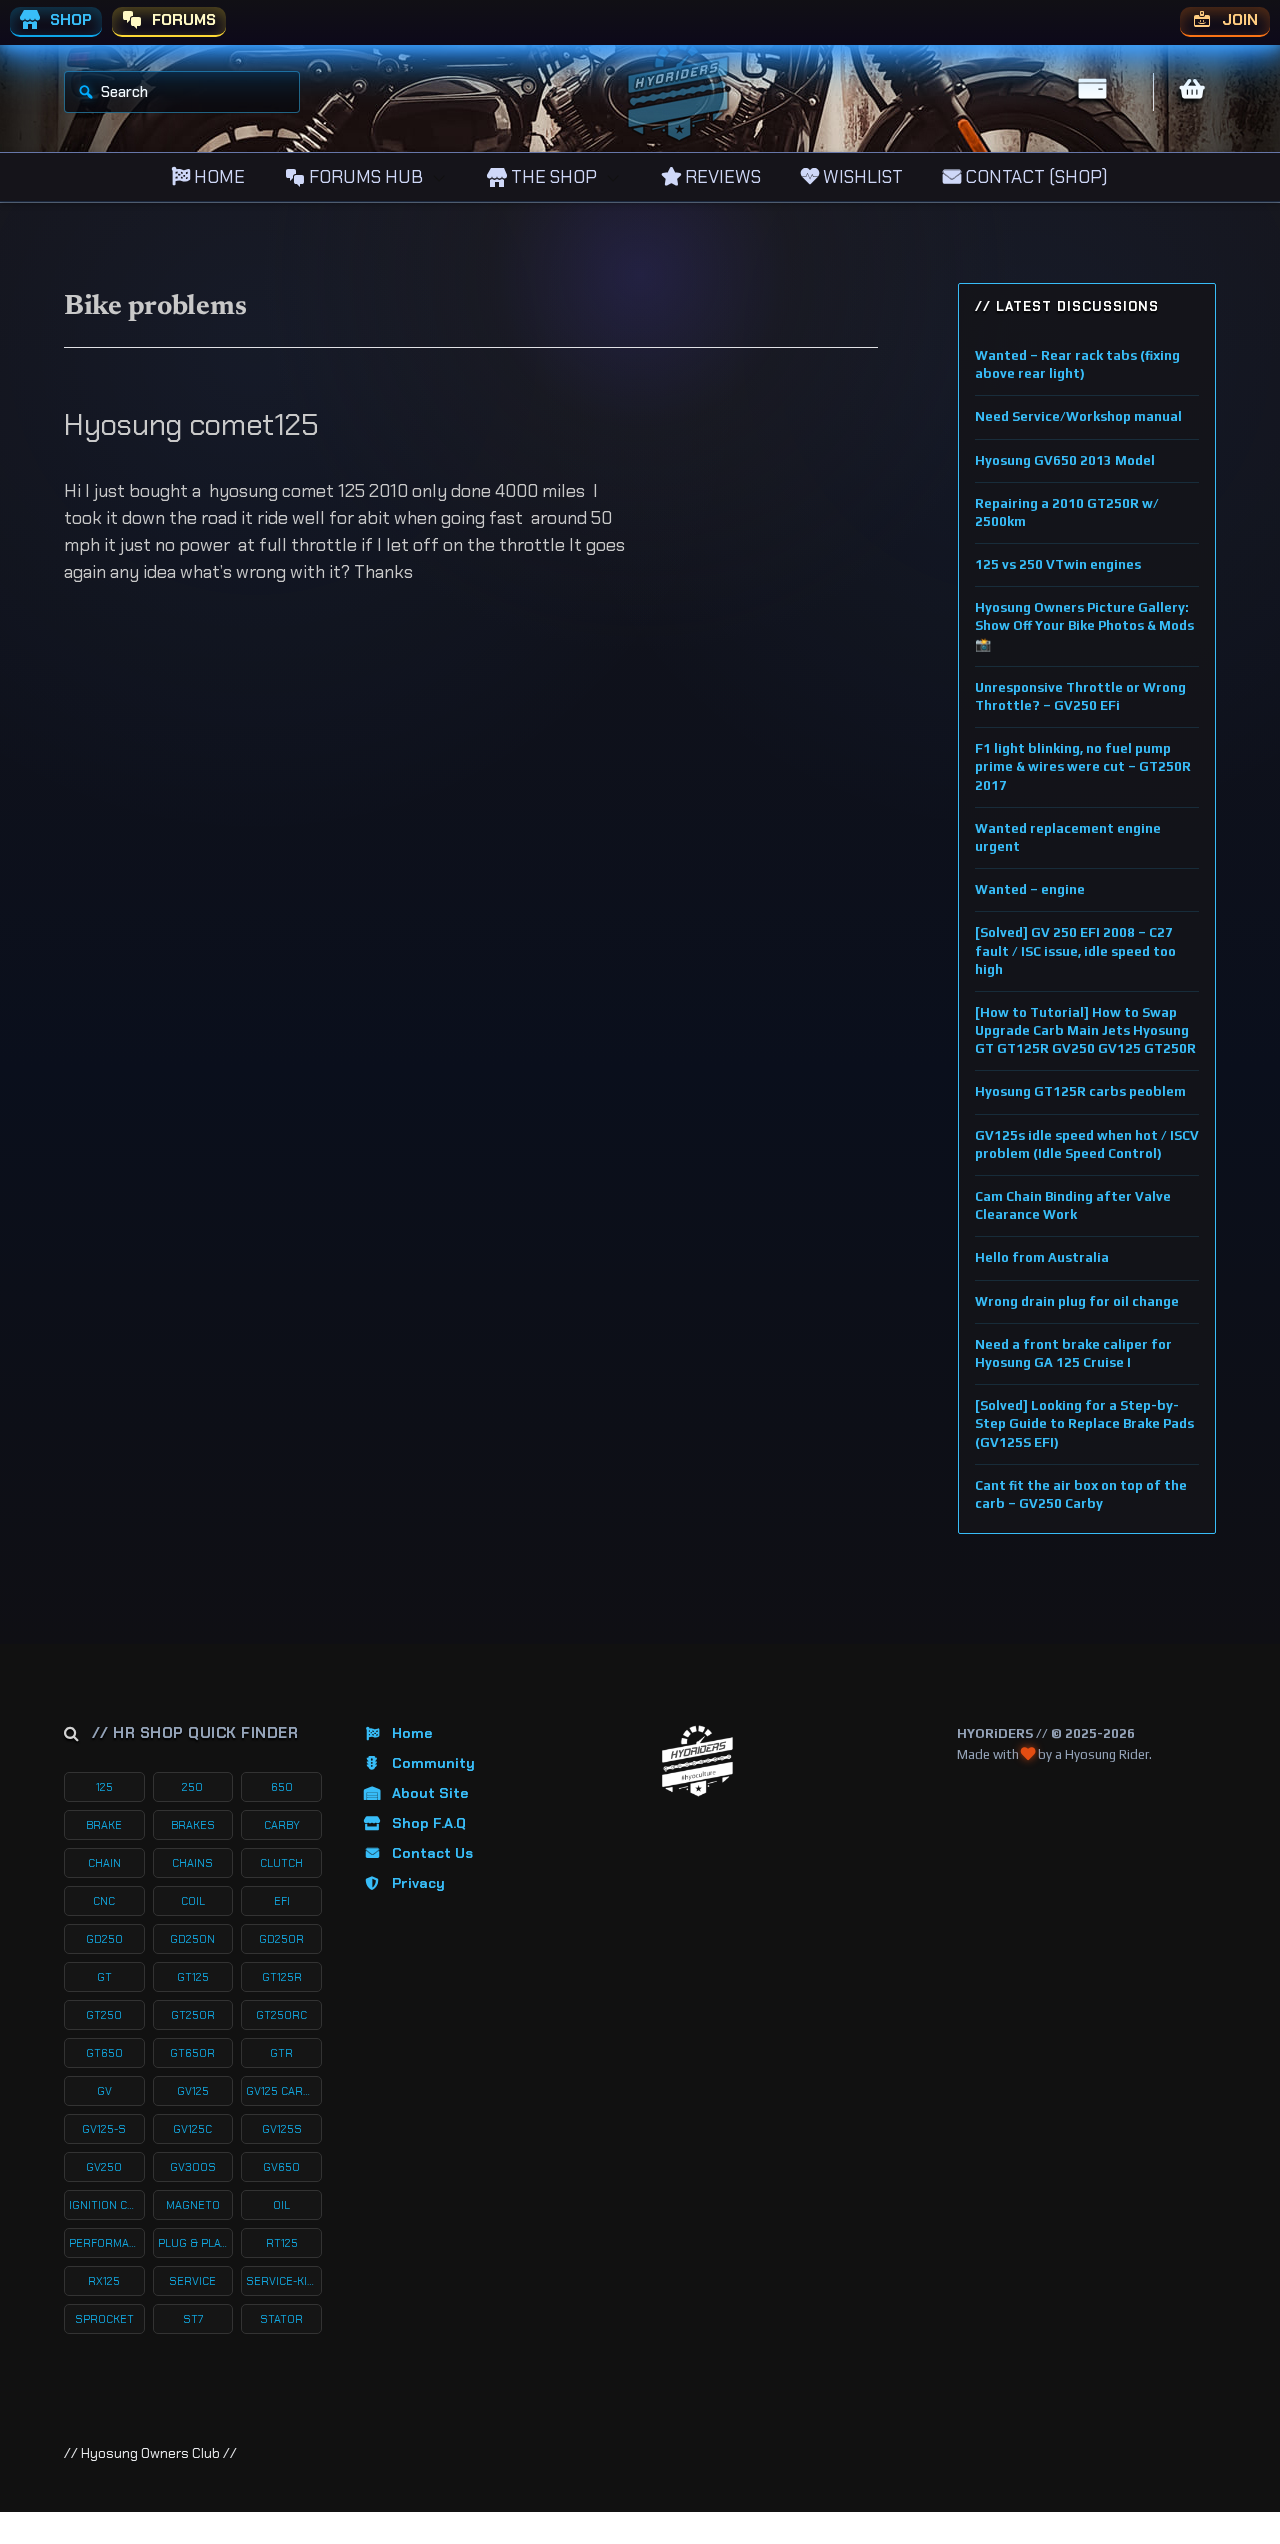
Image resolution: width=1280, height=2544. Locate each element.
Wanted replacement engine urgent (1068, 837)
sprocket (104, 2319)
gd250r (281, 1939)
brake (104, 1825)
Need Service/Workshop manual (1078, 416)
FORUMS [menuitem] (182, 20)
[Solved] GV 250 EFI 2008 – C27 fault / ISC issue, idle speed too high (1075, 950)
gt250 (104, 2015)
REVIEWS (721, 177)
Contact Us (432, 1853)
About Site (430, 1793)
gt (104, 1977)
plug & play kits (196, 2243)
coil (193, 1901)
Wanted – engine (1030, 889)
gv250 (104, 2167)
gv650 (281, 2167)
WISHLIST (861, 177)
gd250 (104, 1939)
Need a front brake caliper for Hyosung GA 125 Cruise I (1073, 1353)
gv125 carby (281, 2091)
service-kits (284, 2281)
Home (412, 1733)
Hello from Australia (1042, 1257)
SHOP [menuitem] (69, 20)
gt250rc (281, 2015)
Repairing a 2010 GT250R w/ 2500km (1067, 512)
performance (107, 2243)
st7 (193, 2319)
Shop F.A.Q (429, 1823)
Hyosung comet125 (191, 424)
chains (192, 1863)
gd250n (192, 1939)
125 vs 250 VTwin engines (1058, 564)
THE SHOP (552, 177)
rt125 (282, 2243)
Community (433, 1763)
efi (282, 1901)
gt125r (282, 1977)
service (192, 2281)
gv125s (282, 2129)
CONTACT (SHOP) (1034, 177)
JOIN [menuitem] (1238, 20)
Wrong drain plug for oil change (1077, 1301)
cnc (104, 1901)
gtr (281, 2053)
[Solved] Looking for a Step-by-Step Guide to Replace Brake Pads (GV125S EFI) (1084, 1423)
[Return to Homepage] (697, 1761)
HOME (217, 177)
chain (104, 1863)
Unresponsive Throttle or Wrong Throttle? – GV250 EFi (1080, 696)
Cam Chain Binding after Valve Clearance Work (1073, 1205)
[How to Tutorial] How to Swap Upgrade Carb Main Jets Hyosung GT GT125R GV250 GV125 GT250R (1085, 1030)
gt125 (193, 1977)
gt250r (193, 2015)
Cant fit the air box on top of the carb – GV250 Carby (1081, 1494)
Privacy (418, 1883)
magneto (193, 2205)
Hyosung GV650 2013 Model (1065, 460)
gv (104, 2091)
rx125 (104, 2281)
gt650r (192, 2053)
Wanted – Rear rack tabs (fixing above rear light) (1077, 364)
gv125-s (104, 2129)
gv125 (193, 2091)
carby (282, 1825)
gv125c (192, 2129)
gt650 (104, 2053)
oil (281, 2205)
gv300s (193, 2167)
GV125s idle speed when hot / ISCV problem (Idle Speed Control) (1087, 1144)
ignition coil (106, 2205)
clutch (281, 1863)
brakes (193, 1825)
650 (282, 1787)
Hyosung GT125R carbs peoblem (1080, 1091)
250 (192, 1787)
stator (281, 2319)
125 (104, 1787)
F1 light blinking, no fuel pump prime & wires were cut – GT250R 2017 (1083, 766)
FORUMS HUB (364, 177)
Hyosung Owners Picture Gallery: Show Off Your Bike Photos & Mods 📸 (1084, 625)
